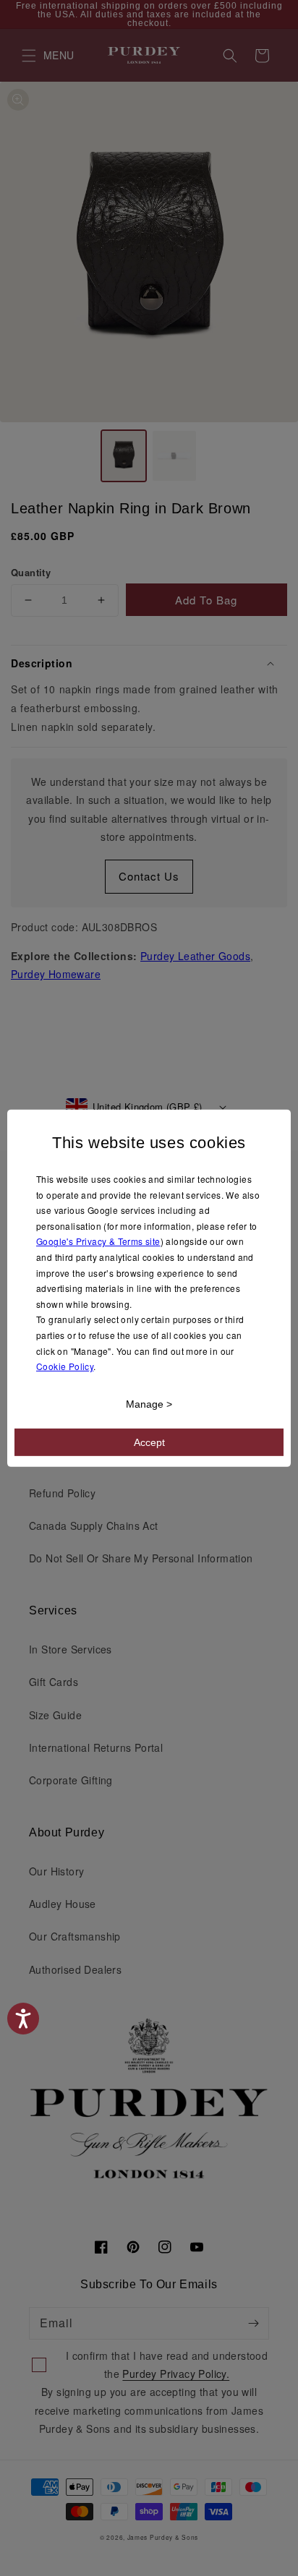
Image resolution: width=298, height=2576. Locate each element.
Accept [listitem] (149, 1442)
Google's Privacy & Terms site (98, 1241)
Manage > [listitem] (149, 1404)
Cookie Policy (65, 1366)
